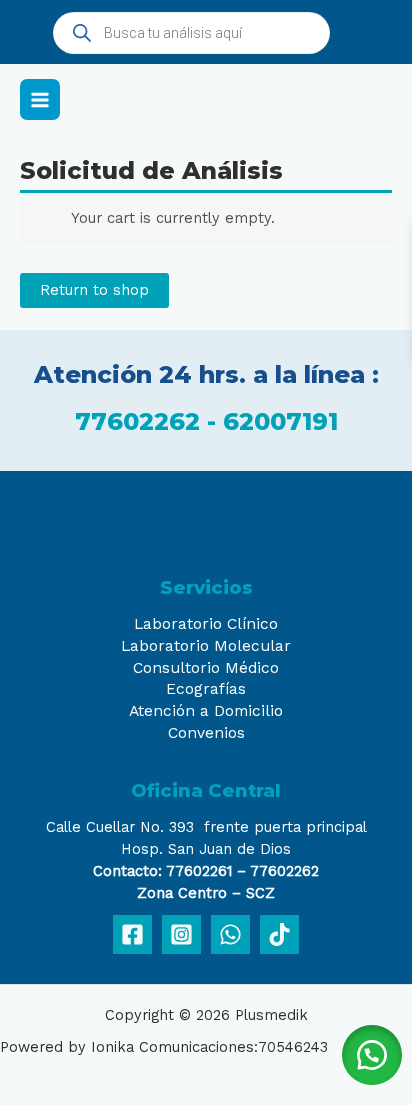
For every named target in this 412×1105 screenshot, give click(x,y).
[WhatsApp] (230, 934)
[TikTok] (279, 934)
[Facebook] (132, 934)
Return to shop (94, 290)
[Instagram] (181, 934)
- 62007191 (272, 421)
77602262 (141, 421)
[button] (372, 1055)
